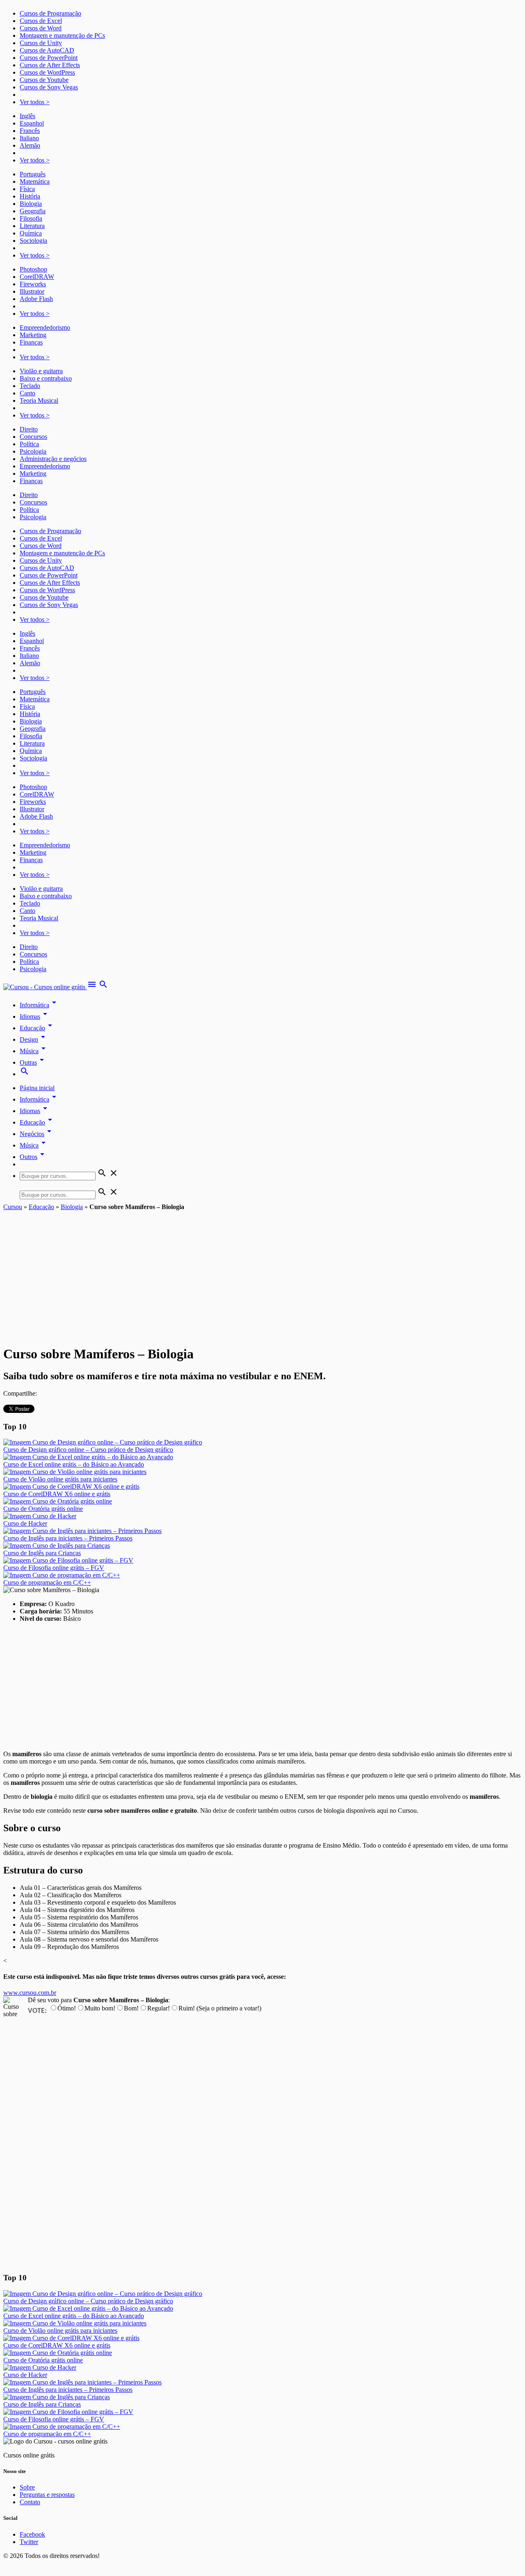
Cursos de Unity (41, 43)
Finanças (31, 342)
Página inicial (37, 1088)
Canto (27, 393)
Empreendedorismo (45, 327)
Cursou (13, 1207)
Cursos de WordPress (47, 72)
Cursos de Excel (41, 21)
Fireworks (33, 284)
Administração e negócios (53, 459)
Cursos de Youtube (44, 80)
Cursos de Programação (50, 13)
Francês (30, 131)
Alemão (30, 145)
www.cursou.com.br (30, 1993)
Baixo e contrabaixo (46, 378)
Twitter (29, 2542)
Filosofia (31, 218)
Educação (37, 1028)
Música (34, 1051)
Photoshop (33, 269)
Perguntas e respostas (47, 2495)
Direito (29, 429)
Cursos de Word (41, 28)
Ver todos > (35, 102)
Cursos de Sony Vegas (49, 87)
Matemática (35, 181)
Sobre (27, 2487)
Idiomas (35, 1016)
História (30, 196)
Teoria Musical (39, 400)
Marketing (33, 335)
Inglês (27, 116)
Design (34, 1039)
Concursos (33, 437)
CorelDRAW (37, 277)
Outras (33, 1062)
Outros (33, 1157)
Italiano (29, 138)
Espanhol (32, 123)
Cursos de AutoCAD (47, 50)
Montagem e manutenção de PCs (62, 35)
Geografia (33, 211)
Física (27, 189)
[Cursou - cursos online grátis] (45, 987)
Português (33, 174)
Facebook (32, 2534)
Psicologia (33, 451)
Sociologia (33, 241)
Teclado (30, 386)
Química (31, 233)
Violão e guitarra (41, 371)
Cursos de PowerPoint (49, 58)
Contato (30, 2502)
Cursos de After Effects (50, 65)
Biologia (31, 204)
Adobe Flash (36, 299)
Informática (39, 1005)
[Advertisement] (262, 1272)
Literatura (32, 226)
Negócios (37, 1134)
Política (29, 444)
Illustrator (32, 291)
